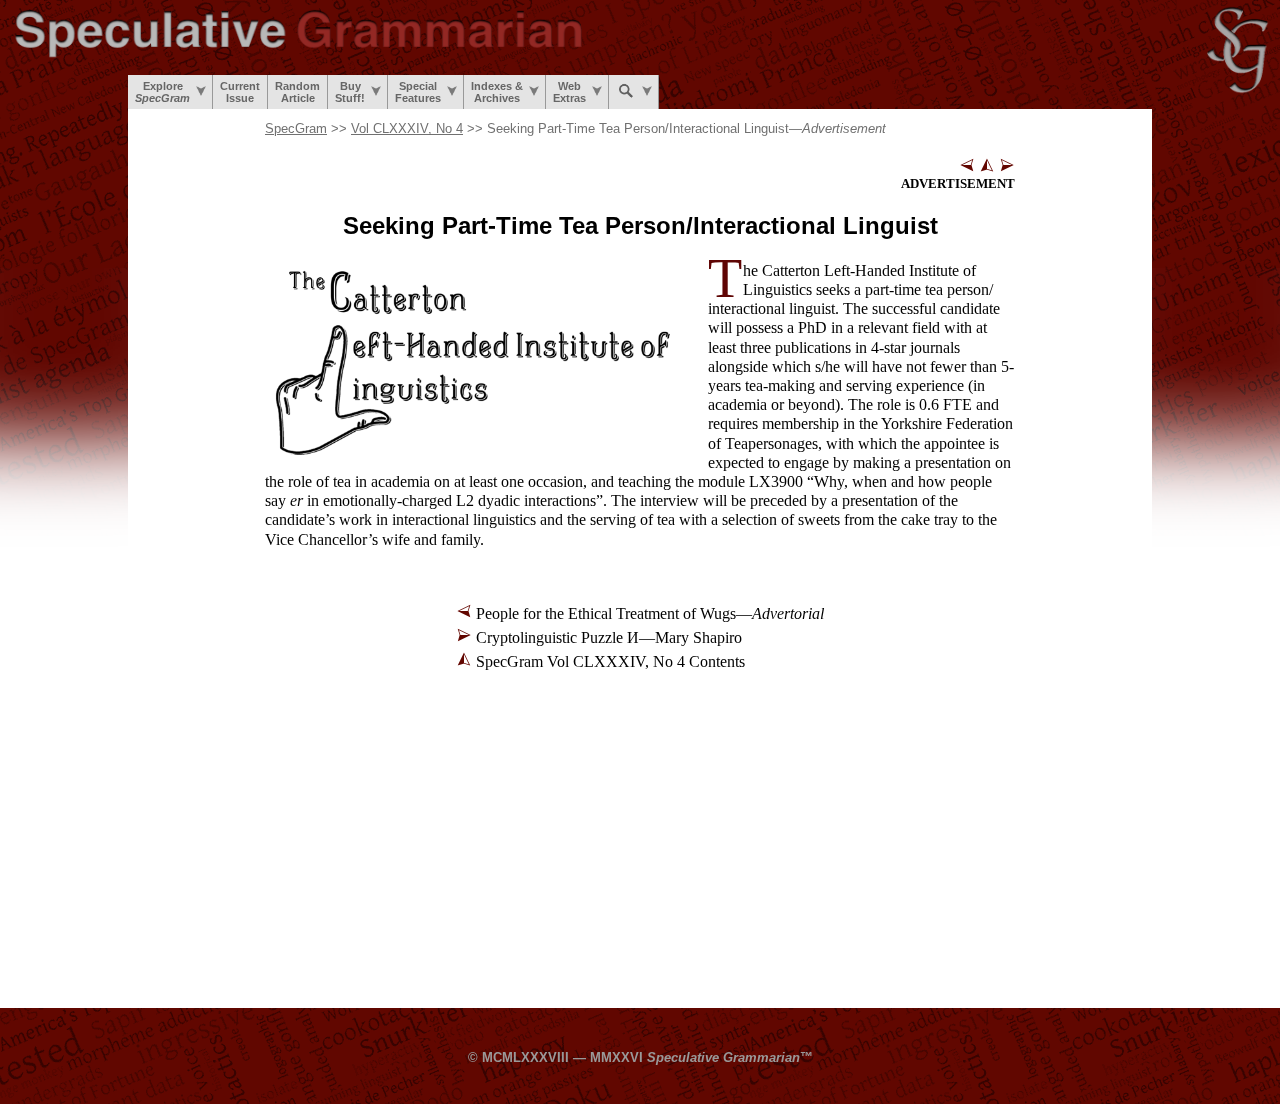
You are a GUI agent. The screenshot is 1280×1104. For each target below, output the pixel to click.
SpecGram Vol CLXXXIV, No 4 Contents (610, 661)
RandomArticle (297, 92)
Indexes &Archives (497, 92)
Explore (162, 92)
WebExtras (569, 92)
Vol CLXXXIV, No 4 (407, 128)
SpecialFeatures (418, 92)
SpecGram (296, 128)
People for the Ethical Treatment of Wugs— (650, 613)
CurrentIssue (240, 92)
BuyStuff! (350, 92)
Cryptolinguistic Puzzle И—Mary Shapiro (609, 637)
